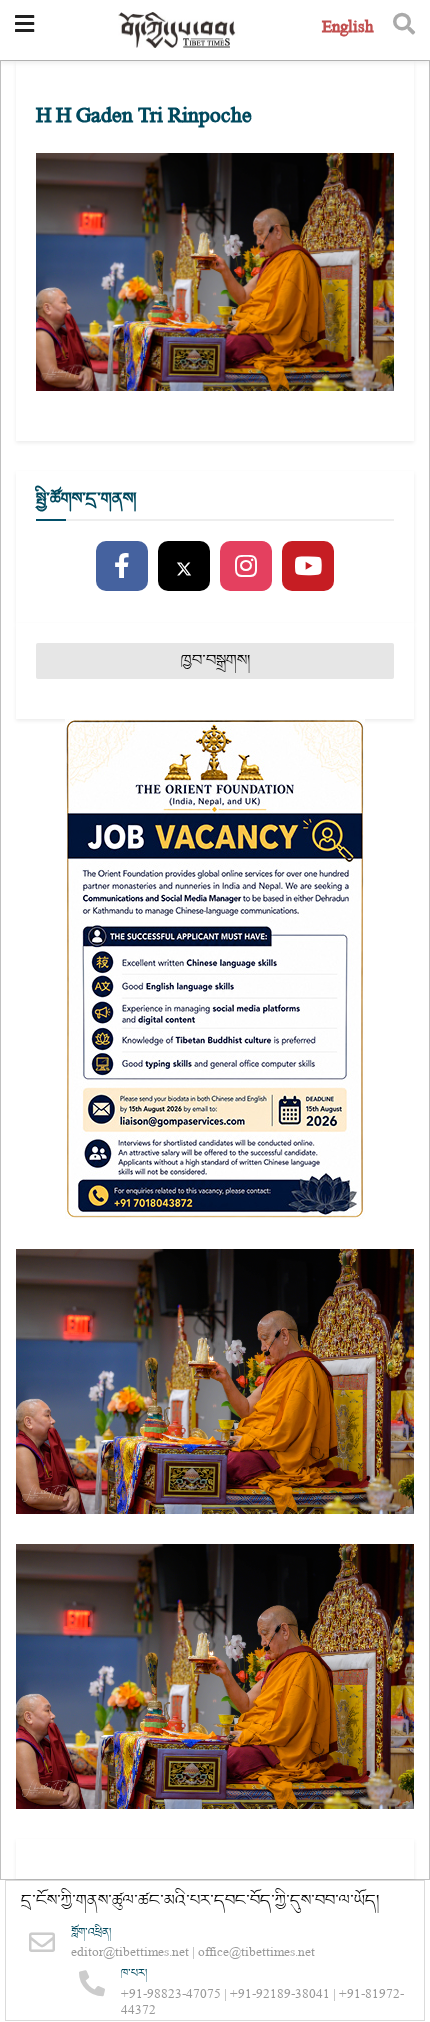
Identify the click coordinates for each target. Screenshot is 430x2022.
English (347, 29)
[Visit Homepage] (178, 30)
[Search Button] (404, 30)
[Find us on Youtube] (308, 567)
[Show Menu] (24, 30)
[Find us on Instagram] (246, 567)
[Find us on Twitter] (184, 567)
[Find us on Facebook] (122, 567)
